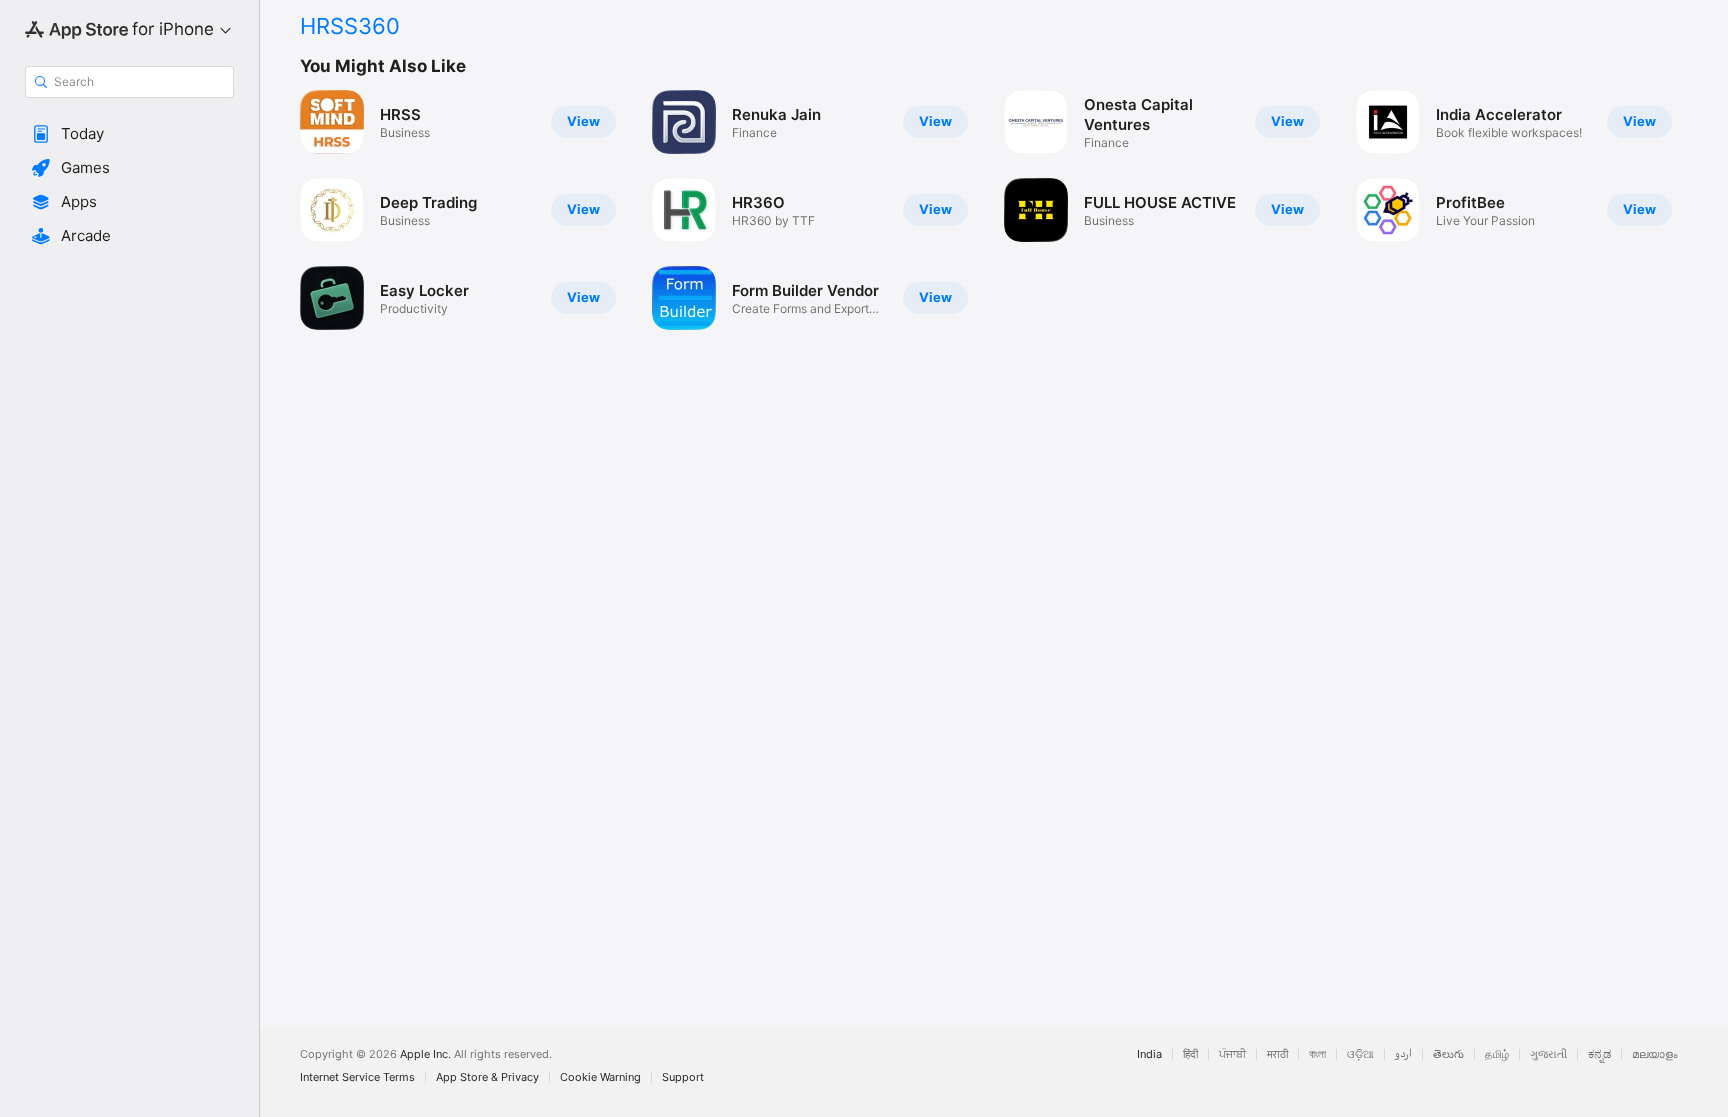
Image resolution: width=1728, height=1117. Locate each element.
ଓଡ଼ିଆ (1360, 1054)
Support (683, 1077)
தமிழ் (1497, 1054)
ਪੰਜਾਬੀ (1232, 1054)
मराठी (1277, 1054)
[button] (129, 134)
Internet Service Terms (357, 1077)
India (1149, 1054)
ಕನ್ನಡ (1599, 1054)
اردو (1403, 1054)
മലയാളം (1655, 1054)
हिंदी (1190, 1054)
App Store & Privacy (487, 1077)
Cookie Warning (600, 1077)
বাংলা (1317, 1054)
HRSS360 (350, 26)
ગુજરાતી (1548, 1054)
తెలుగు (1448, 1054)
